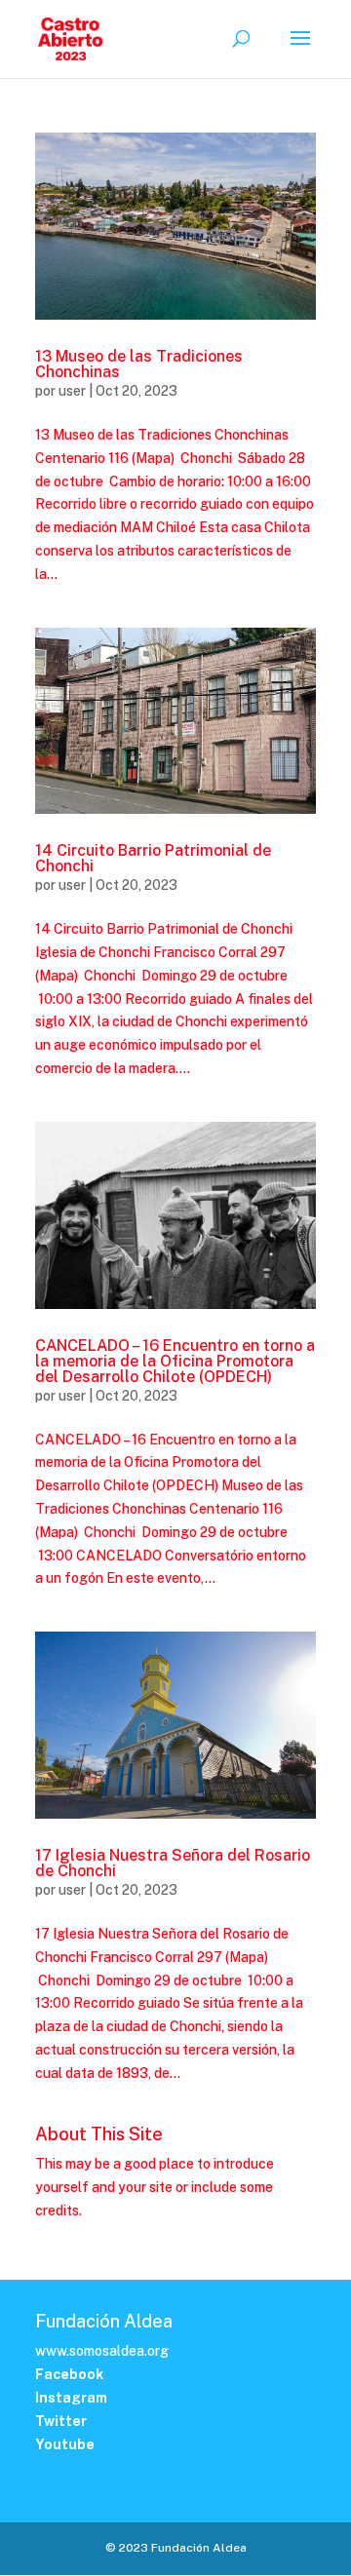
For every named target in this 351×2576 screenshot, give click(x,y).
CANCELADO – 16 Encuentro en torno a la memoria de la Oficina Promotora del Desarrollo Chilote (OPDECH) (175, 1361)
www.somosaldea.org (102, 2351)
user (72, 391)
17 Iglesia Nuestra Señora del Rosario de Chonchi (173, 1863)
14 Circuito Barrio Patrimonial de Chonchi (153, 858)
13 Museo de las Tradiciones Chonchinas (139, 364)
